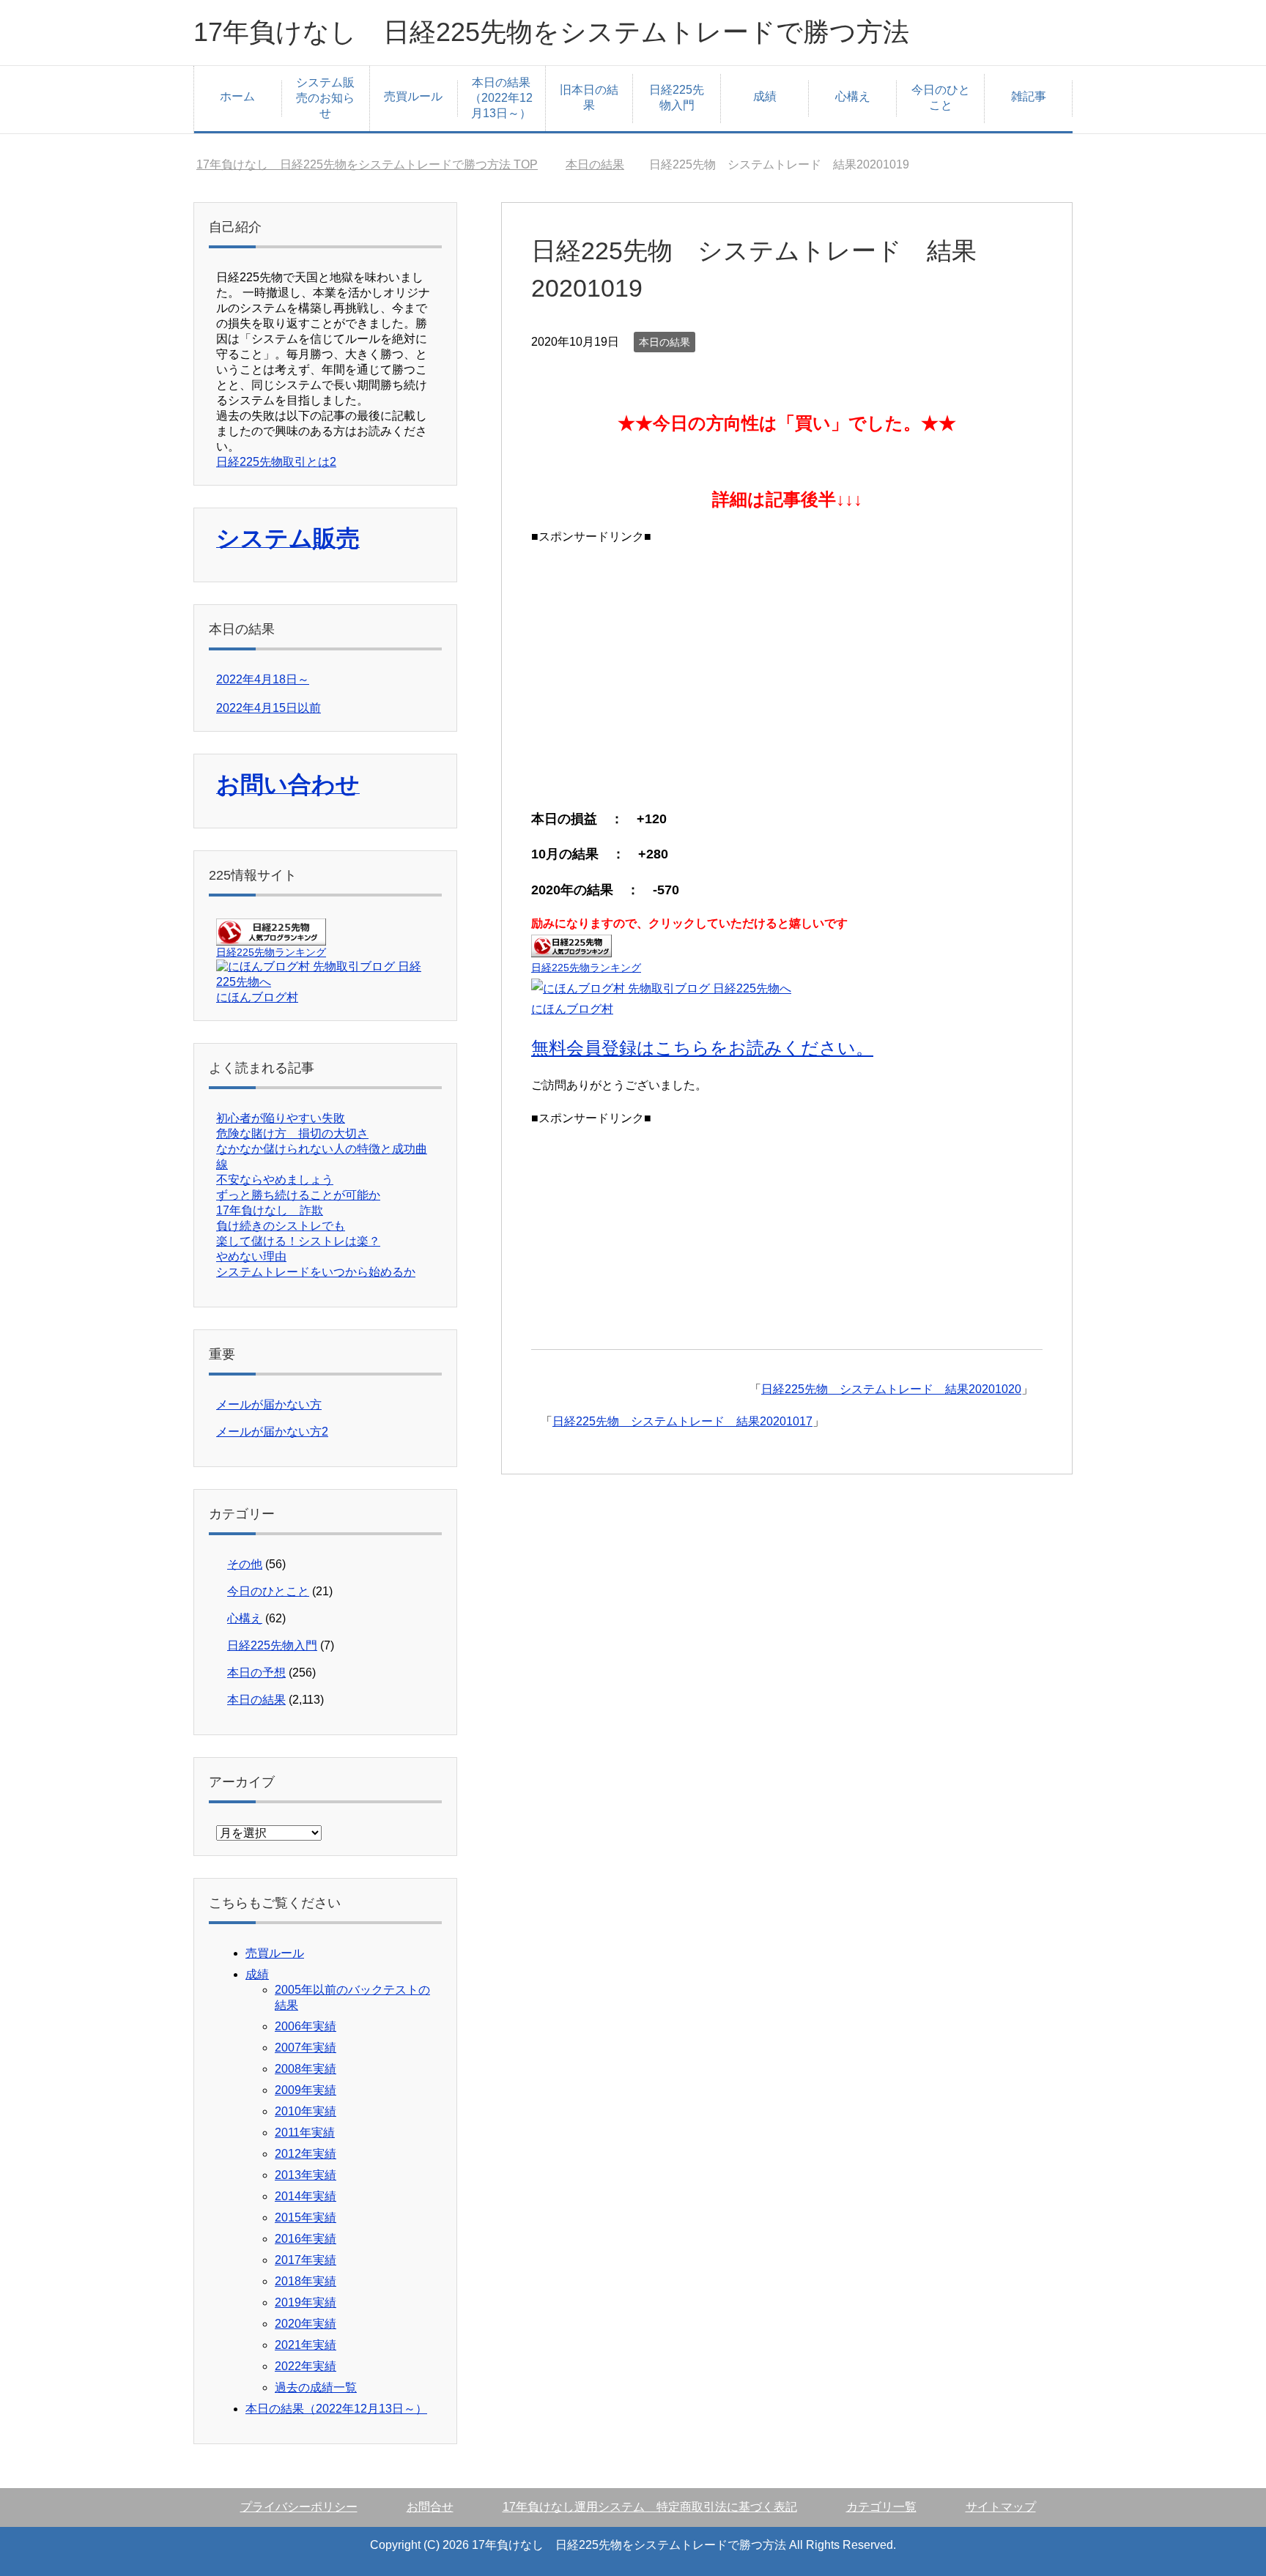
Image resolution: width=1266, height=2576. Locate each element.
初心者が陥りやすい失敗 (281, 1118)
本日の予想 (256, 1673)
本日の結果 (665, 342)
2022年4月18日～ (263, 679)
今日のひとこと (941, 97)
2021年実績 (306, 2345)
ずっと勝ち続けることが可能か (298, 1195)
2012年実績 (306, 2154)
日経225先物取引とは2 (276, 462)
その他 (245, 1564)
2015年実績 (306, 2217)
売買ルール (413, 96)
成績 (765, 96)
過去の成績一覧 (316, 2387)
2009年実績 (306, 2090)
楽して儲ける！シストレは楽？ (298, 1241)
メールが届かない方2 (272, 1432)
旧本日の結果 (589, 97)
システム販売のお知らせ (325, 98)
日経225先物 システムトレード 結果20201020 (891, 1389)
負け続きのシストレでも (281, 1226)
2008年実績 (306, 2069)
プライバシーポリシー (299, 2507)
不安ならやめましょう (275, 1180)
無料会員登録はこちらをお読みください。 (702, 1048)
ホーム (237, 96)
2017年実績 (306, 2260)
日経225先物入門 (677, 97)
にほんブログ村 (572, 1009)
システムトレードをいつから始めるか (316, 1272)
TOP (367, 164)
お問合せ (430, 2507)
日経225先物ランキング (586, 968)
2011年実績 (305, 2133)
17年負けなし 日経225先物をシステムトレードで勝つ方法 (551, 32)
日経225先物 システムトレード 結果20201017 (682, 1421)
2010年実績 (306, 2111)
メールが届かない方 (269, 1404)
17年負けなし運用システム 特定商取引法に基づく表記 (650, 2507)
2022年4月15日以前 (269, 708)
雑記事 (1029, 96)
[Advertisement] (787, 672)
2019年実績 (306, 2302)
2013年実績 (306, 2175)
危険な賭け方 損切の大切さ (292, 1133)
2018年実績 (306, 2281)
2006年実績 (306, 2026)
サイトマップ (1001, 2507)
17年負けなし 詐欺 (270, 1210)
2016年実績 (306, 2239)
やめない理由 (251, 1257)
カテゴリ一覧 (881, 2507)
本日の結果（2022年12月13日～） (501, 98)
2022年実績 (306, 2366)
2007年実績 (306, 2048)
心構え (853, 96)
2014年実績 (306, 2196)
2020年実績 (306, 2324)
